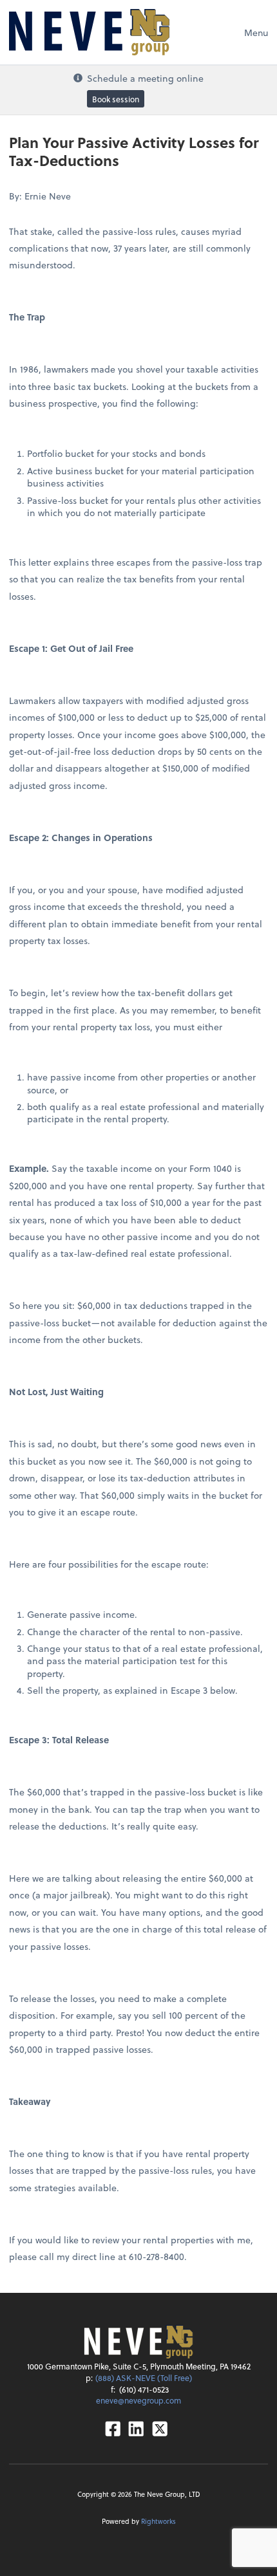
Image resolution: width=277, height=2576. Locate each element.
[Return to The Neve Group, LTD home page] (89, 32)
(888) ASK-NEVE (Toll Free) (144, 2378)
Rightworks (158, 2521)
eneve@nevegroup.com (138, 2400)
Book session (116, 99)
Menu (256, 32)
